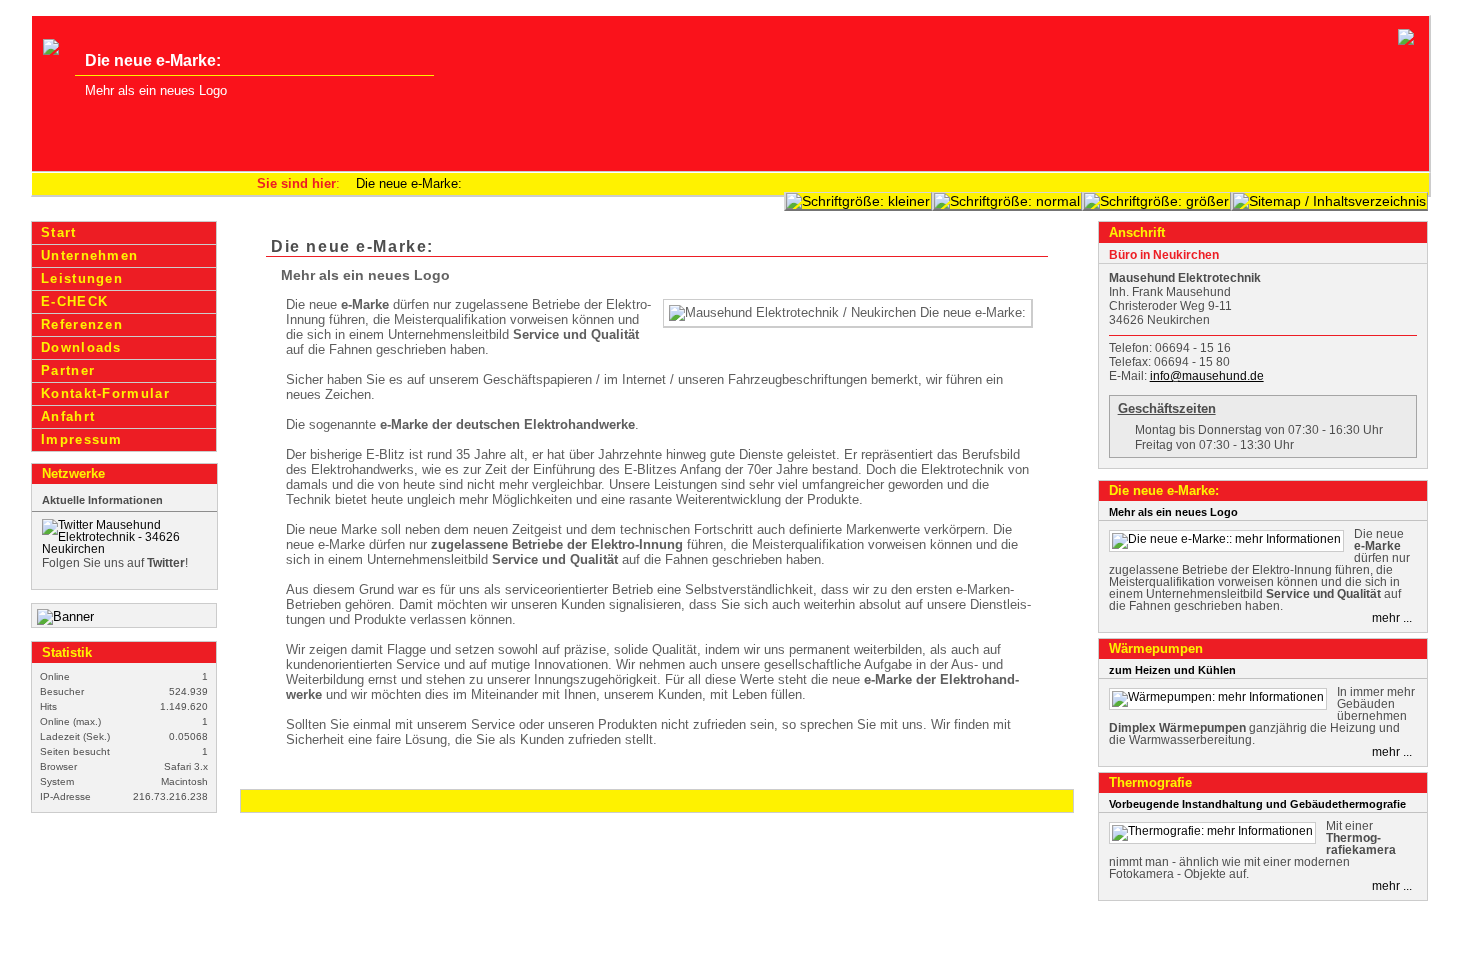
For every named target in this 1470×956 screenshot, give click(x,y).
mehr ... (1392, 618)
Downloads (81, 347)
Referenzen (82, 324)
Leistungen (82, 278)
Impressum (82, 439)
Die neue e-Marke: (409, 183)
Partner (68, 370)
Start (58, 232)
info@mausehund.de (1207, 376)
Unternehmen (89, 255)
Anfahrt (68, 416)
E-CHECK (74, 301)
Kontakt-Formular (105, 393)
